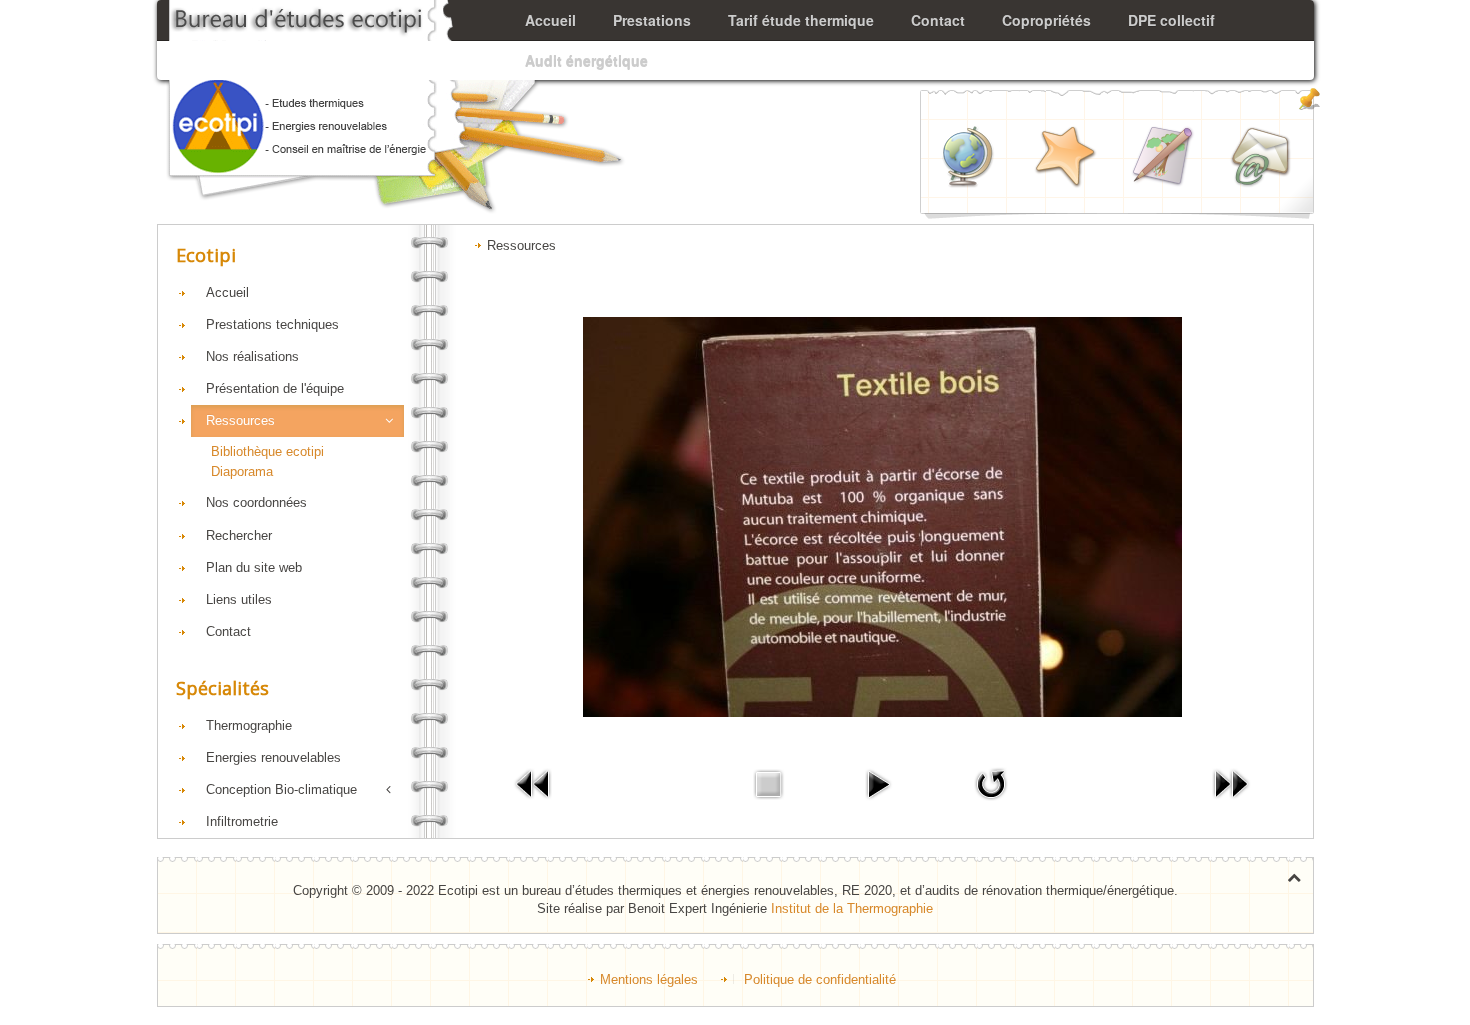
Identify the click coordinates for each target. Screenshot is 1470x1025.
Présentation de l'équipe (275, 388)
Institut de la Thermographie (852, 908)
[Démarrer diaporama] (878, 783)
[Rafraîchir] (991, 783)
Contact (228, 631)
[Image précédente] (534, 783)
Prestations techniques (272, 324)
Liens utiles (239, 599)
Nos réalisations (252, 356)
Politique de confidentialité (820, 979)
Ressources (240, 420)
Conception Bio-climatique (281, 789)
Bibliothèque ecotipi (267, 451)
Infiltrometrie (242, 821)
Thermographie (249, 725)
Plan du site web (254, 567)
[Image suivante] (1231, 783)
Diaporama (242, 471)
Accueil (227, 292)
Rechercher (239, 535)
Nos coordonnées (256, 502)
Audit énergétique (586, 60)
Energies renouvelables (273, 757)
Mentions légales (649, 979)
